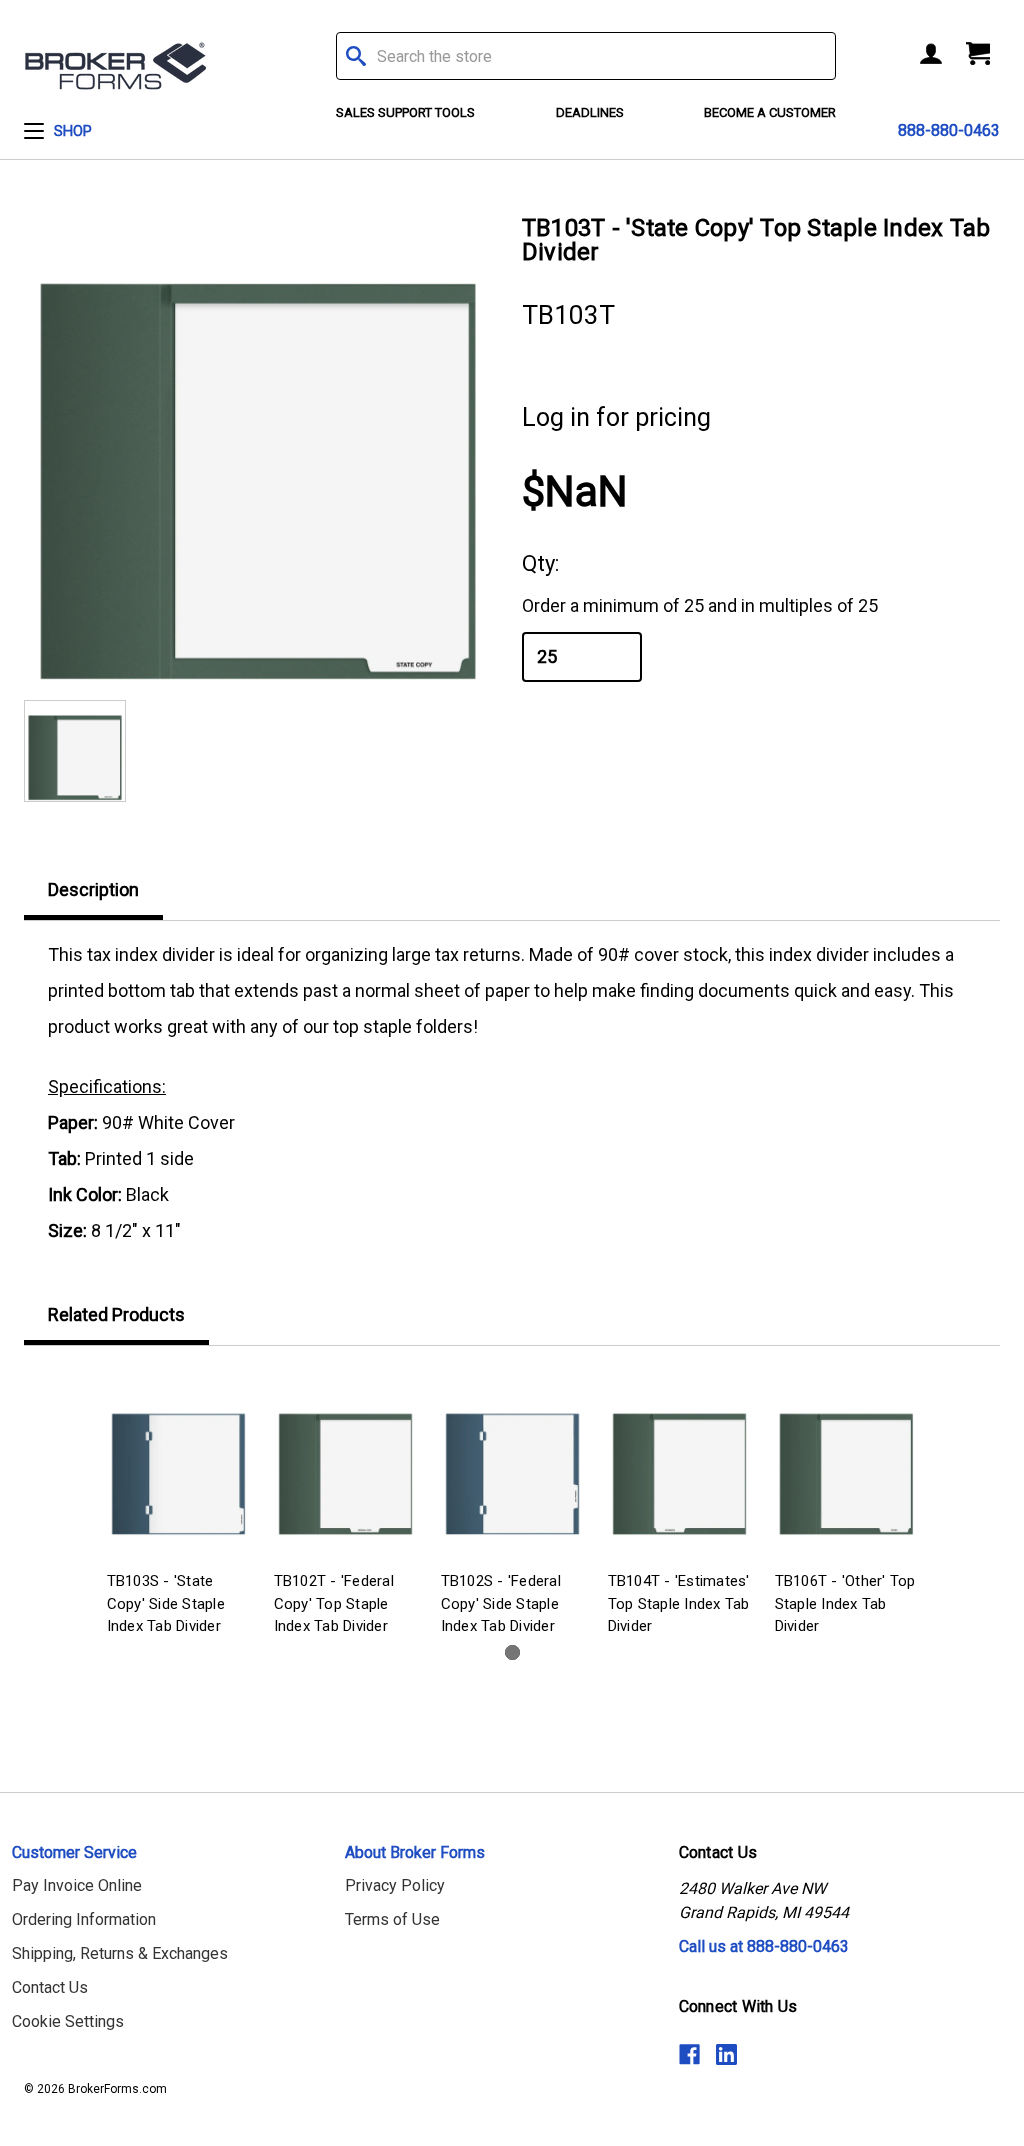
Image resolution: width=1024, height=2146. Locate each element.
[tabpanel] (178, 1506)
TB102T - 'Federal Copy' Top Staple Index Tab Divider (334, 1603)
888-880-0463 (949, 130)
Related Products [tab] (116, 1314)
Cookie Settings (68, 2021)
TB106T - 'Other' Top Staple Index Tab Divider (845, 1603)
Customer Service (74, 1852)
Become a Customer (770, 112)
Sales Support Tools (405, 112)
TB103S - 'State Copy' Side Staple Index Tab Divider (166, 1603)
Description (93, 889)
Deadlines (590, 112)
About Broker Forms (415, 1852)
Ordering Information (84, 1919)
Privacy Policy (395, 1885)
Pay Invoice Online (77, 1885)
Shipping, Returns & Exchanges (120, 1953)
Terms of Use (392, 1919)
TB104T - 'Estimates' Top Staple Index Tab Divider (679, 1603)
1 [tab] (512, 1652)
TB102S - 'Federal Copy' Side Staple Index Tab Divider (501, 1603)
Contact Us (50, 1987)
